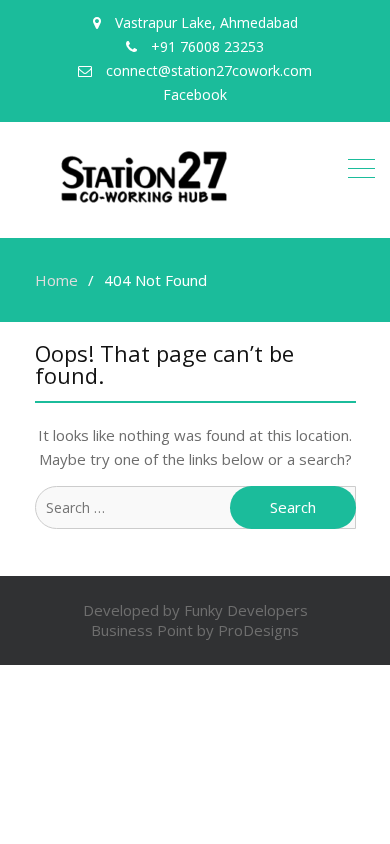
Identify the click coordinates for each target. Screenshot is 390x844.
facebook (195, 95)
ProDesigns (258, 630)
